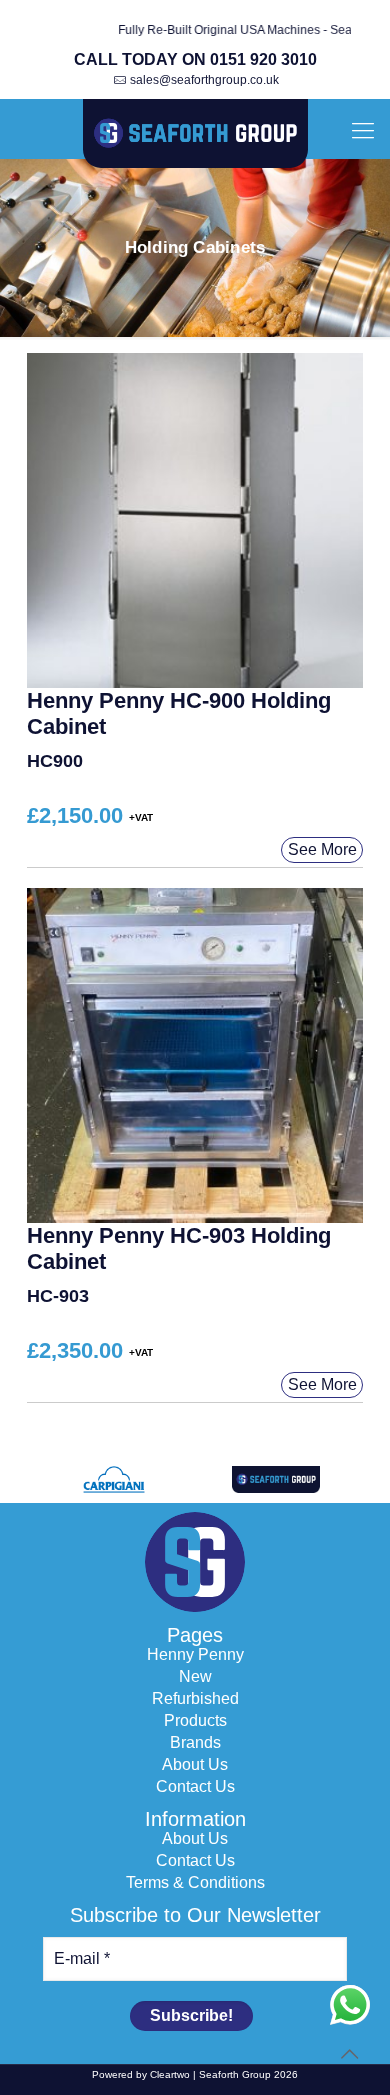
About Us (195, 1765)
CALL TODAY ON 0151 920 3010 (195, 59)
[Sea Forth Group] (195, 134)
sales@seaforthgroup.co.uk (204, 80)
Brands (195, 1743)
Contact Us (195, 1787)
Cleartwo (170, 2074)
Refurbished (195, 1699)
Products (195, 1721)
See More (322, 849)
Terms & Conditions (195, 1883)
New (195, 1677)
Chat (350, 2005)
